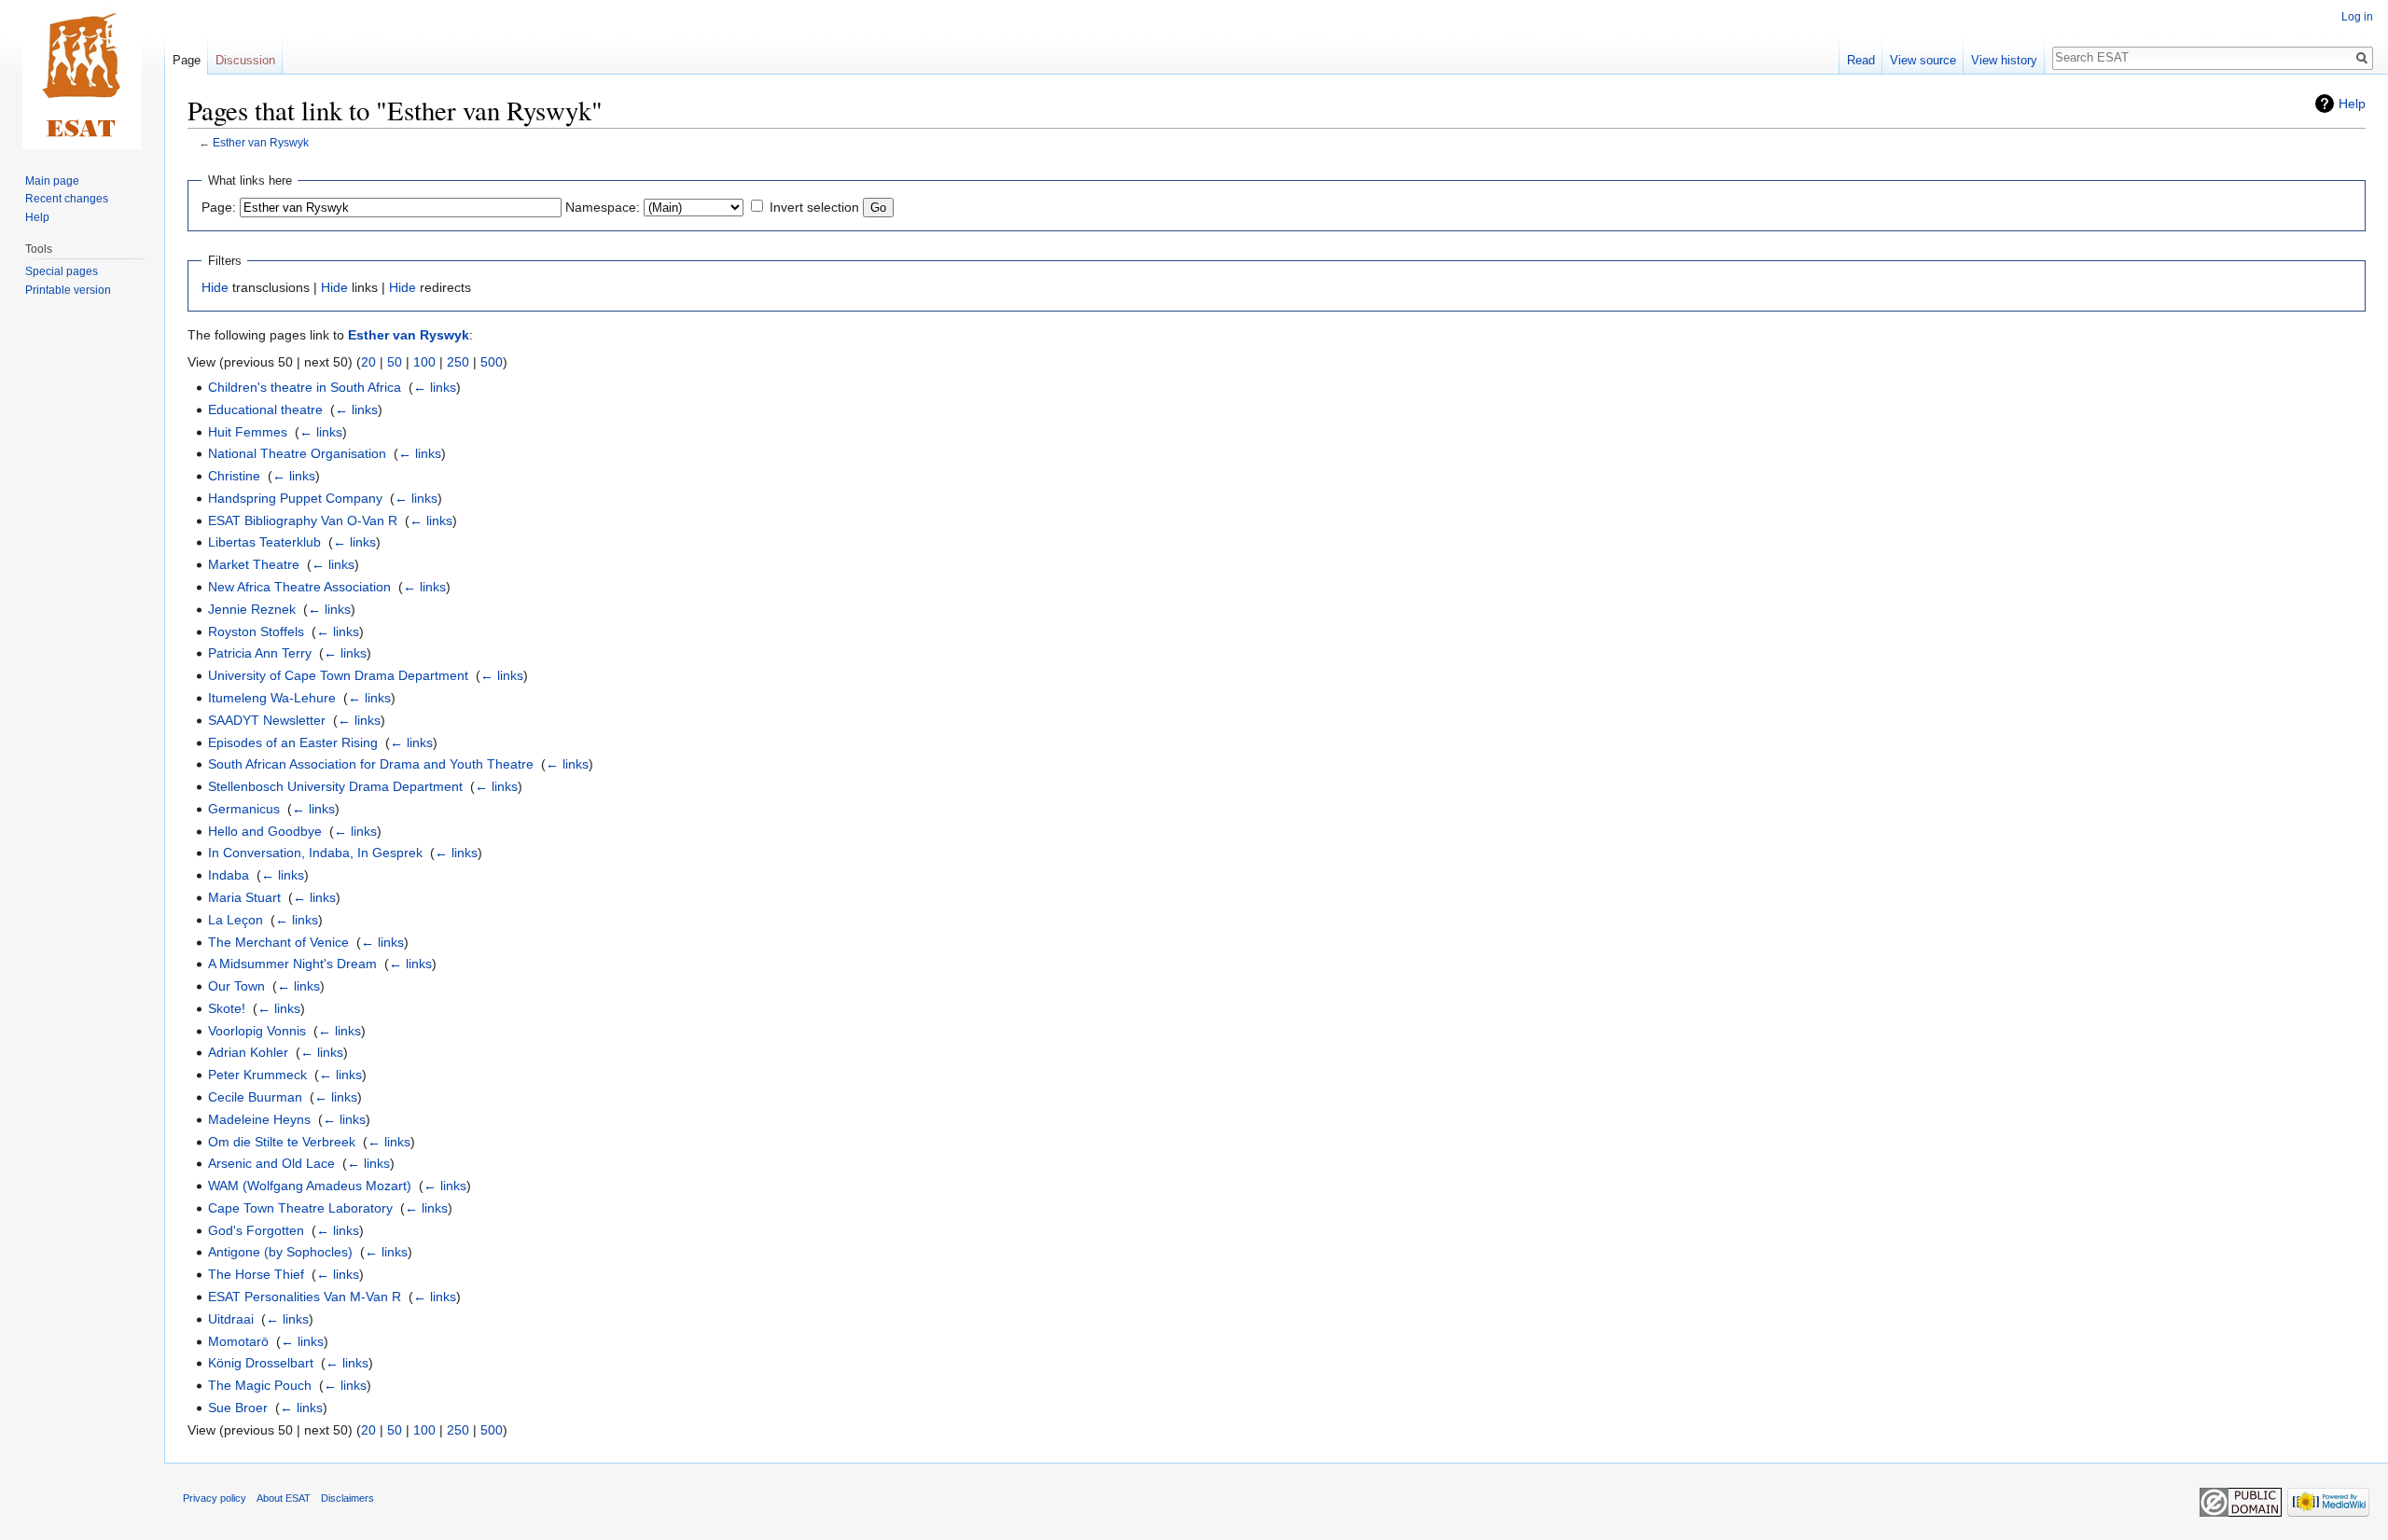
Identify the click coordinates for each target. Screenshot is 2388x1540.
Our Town (236, 986)
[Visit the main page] (82, 75)
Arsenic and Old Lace (271, 1163)
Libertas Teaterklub (264, 542)
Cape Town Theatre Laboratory (300, 1208)
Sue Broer (238, 1408)
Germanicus (244, 809)
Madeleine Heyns (259, 1119)
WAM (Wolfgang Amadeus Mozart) (310, 1186)
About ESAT (284, 1498)
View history (2004, 60)
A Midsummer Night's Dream (292, 964)
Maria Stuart (244, 897)
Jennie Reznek (252, 609)
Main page (52, 181)
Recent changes (67, 199)
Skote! (227, 1008)
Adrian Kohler (248, 1052)
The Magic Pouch (260, 1385)
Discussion (245, 60)
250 (458, 362)
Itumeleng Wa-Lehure (272, 698)
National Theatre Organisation (297, 453)
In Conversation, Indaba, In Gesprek (315, 853)
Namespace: (603, 207)
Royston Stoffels (256, 631)
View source (1923, 60)
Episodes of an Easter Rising (293, 742)
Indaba (229, 875)
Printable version (68, 290)
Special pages (62, 271)
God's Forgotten (256, 1230)
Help (2352, 104)
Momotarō (238, 1341)
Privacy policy (215, 1498)
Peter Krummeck (257, 1075)
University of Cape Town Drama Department (338, 675)
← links (435, 387)
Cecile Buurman (255, 1097)
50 (395, 362)
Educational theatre (265, 409)
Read (1861, 60)
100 (424, 362)
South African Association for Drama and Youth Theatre (371, 764)
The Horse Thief (256, 1274)
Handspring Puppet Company (295, 498)
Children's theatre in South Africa (305, 387)
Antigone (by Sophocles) (280, 1252)
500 (492, 362)
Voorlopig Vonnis (257, 1031)
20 (368, 362)
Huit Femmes (248, 432)
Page (187, 60)
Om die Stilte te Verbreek (282, 1142)
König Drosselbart (261, 1363)
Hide (215, 287)
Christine (234, 476)
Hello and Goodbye (265, 831)
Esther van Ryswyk (261, 142)
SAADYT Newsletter (267, 720)
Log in (2357, 17)
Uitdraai (231, 1319)
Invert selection (814, 207)
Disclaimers (347, 1498)
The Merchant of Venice (278, 942)
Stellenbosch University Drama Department (335, 786)
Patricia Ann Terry (260, 653)
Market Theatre (254, 564)
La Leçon (236, 920)
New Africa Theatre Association (299, 587)
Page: (219, 207)
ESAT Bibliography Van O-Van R (303, 520)
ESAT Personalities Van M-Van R (305, 1297)
